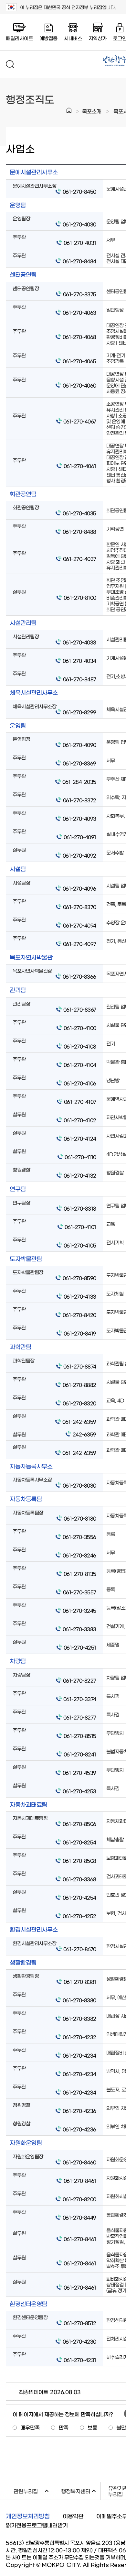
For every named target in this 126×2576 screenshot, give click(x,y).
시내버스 (73, 38)
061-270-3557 (80, 1592)
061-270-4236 (79, 2111)
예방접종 (48, 38)
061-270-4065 (79, 361)
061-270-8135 (80, 1574)
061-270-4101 (80, 1227)
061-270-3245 (79, 1610)
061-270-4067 (80, 421)
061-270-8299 (79, 712)
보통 (92, 2427)
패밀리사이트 (19, 38)
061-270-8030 (79, 1485)
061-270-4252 (79, 1916)
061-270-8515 (80, 1736)
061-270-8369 (79, 763)
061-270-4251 (80, 1647)
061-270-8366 (79, 976)
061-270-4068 (79, 337)
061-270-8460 (79, 2162)
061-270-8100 (80, 597)
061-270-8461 (80, 2180)
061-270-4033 (79, 642)
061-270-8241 (80, 1754)
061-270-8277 (80, 1717)
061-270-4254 (79, 1897)
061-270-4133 (80, 1296)
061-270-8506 (79, 1824)
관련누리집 (33, 2490)
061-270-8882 (79, 1385)
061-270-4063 (79, 312)
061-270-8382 (79, 2018)
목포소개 (92, 111)
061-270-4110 (80, 1157)
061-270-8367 (80, 1009)
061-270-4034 (79, 661)
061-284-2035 (79, 782)
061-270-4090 (79, 745)
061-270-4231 (80, 2360)
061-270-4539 (79, 1772)
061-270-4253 (79, 1791)
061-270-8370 (80, 907)
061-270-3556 (79, 1537)
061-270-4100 (80, 1028)
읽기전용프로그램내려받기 (37, 2525)
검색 (10, 64)
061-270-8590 (79, 1278)
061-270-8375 (80, 294)
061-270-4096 (79, 888)
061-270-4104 (80, 1065)
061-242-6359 (79, 1421)
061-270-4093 (79, 818)
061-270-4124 (80, 1138)
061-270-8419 (80, 1333)
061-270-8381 (80, 1982)
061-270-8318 (80, 1208)
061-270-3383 (79, 1629)
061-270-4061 (80, 466)
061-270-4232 (79, 2037)
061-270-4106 (80, 1083)
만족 (64, 2427)
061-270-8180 (80, 1518)
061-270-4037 (80, 559)
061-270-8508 (79, 1860)
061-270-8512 (80, 2323)
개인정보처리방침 (28, 2516)
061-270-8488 (79, 531)
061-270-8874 (80, 1366)
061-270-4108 (80, 1046)
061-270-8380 (79, 2000)
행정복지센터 (81, 2490)
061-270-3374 (80, 1699)
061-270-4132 (80, 1175)
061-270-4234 (79, 2055)
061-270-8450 (79, 191)
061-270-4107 (80, 1101)
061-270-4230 (79, 2341)
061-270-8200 (79, 2199)
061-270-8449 (79, 2217)
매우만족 (30, 2427)
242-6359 (84, 1434)
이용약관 (73, 2516)
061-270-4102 (80, 1120)
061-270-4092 (79, 855)
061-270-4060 (79, 385)
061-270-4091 (80, 837)
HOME (69, 111)
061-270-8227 (80, 1680)
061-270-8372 (80, 800)
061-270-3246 (79, 1555)
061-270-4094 (80, 925)
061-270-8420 (79, 1315)
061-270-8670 (80, 1949)
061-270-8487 (80, 679)
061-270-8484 (79, 261)
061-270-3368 (79, 1879)
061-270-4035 (79, 513)
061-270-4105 (80, 1245)
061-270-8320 (79, 1403)
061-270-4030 (79, 224)
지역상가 (98, 38)
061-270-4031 (80, 242)
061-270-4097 (80, 944)
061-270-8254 (79, 1842)
